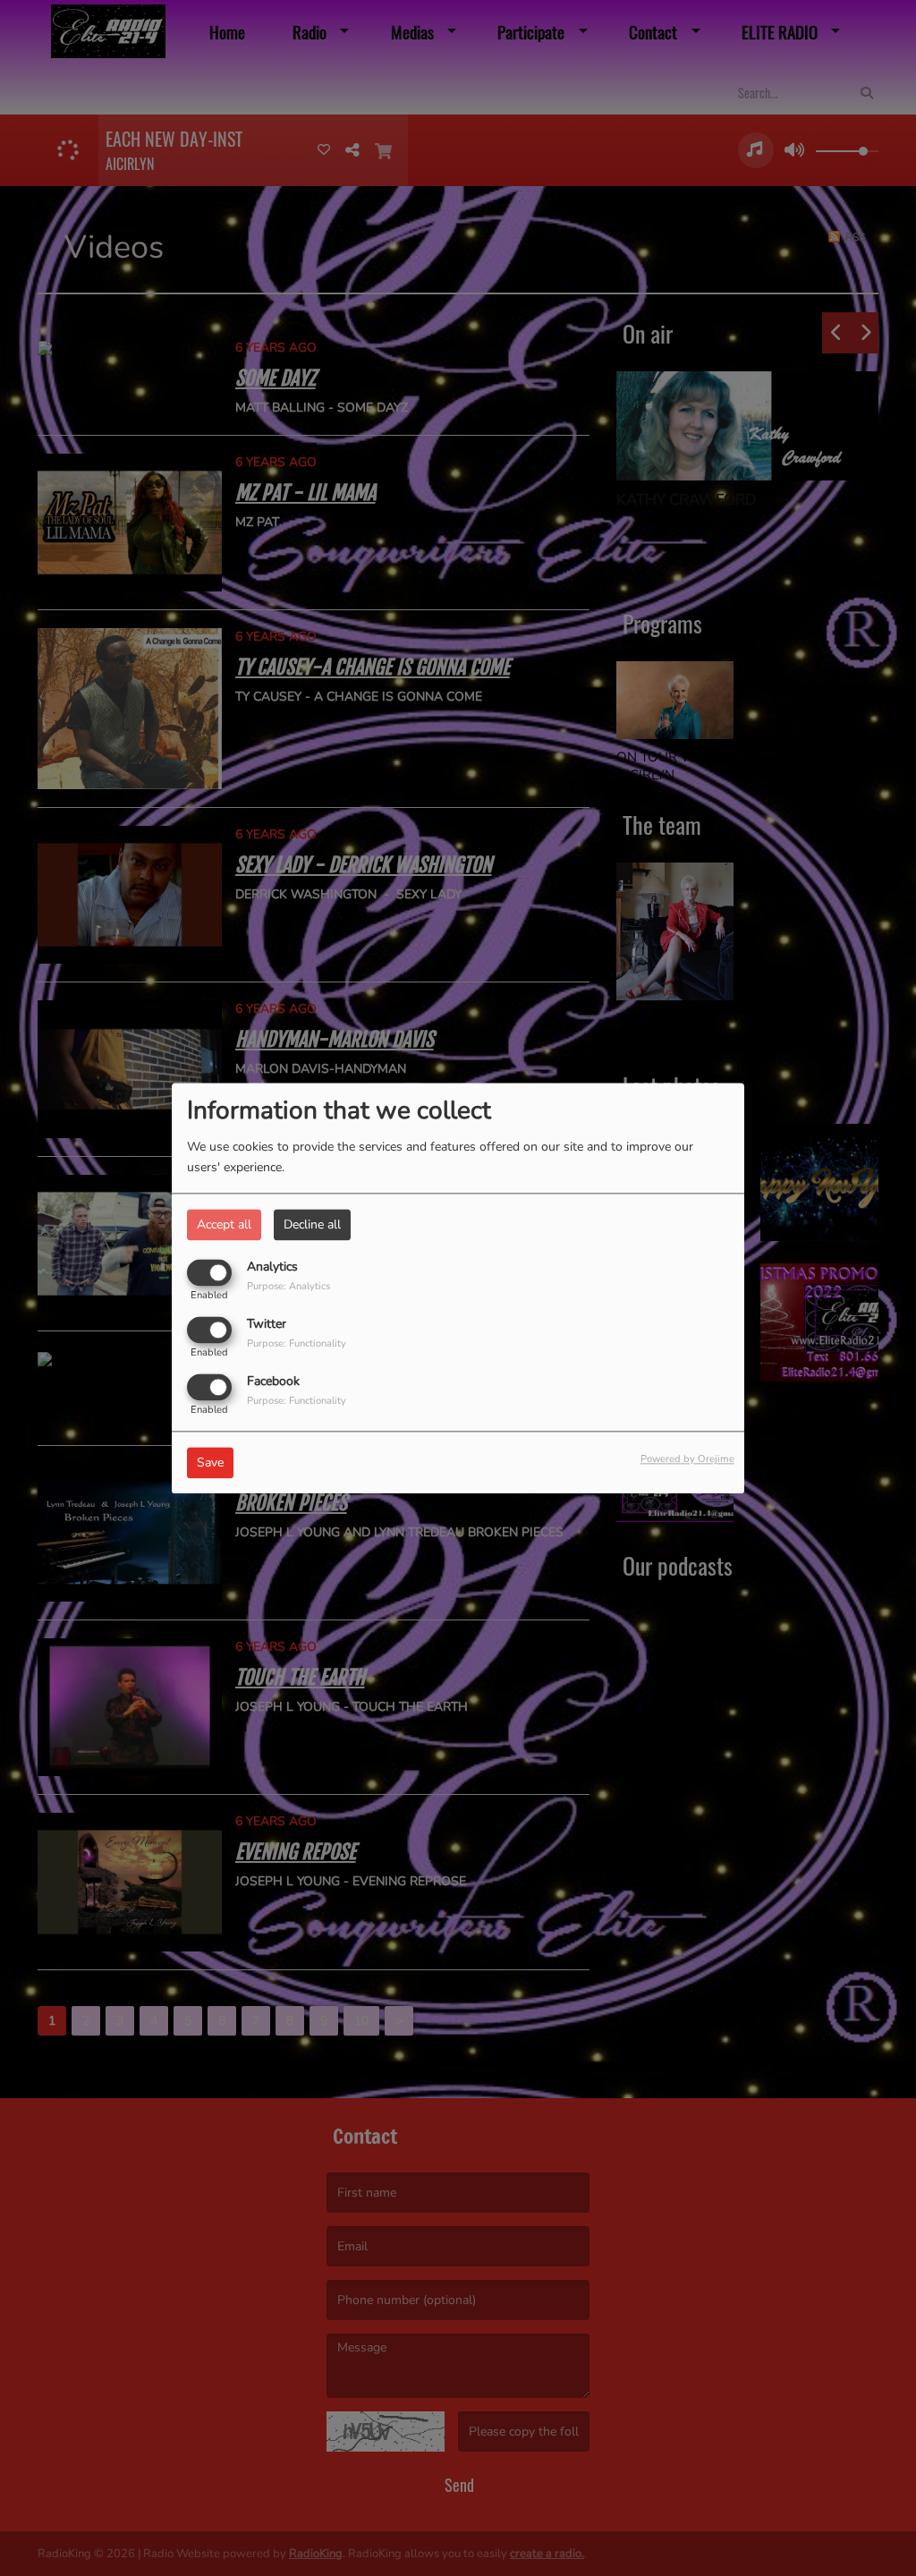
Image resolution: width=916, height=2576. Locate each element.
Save (210, 1462)
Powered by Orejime (687, 1459)
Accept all (224, 1224)
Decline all (312, 1224)
